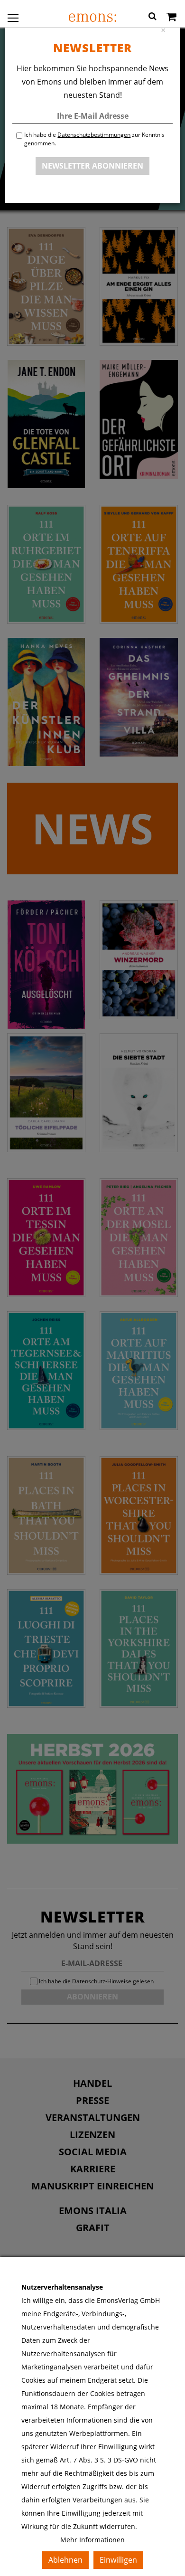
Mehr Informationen (92, 2540)
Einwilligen (118, 2560)
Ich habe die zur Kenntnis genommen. (94, 139)
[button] (153, 18)
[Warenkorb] (171, 18)
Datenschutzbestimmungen (94, 135)
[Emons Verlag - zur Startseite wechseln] (92, 18)
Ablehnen (65, 2560)
